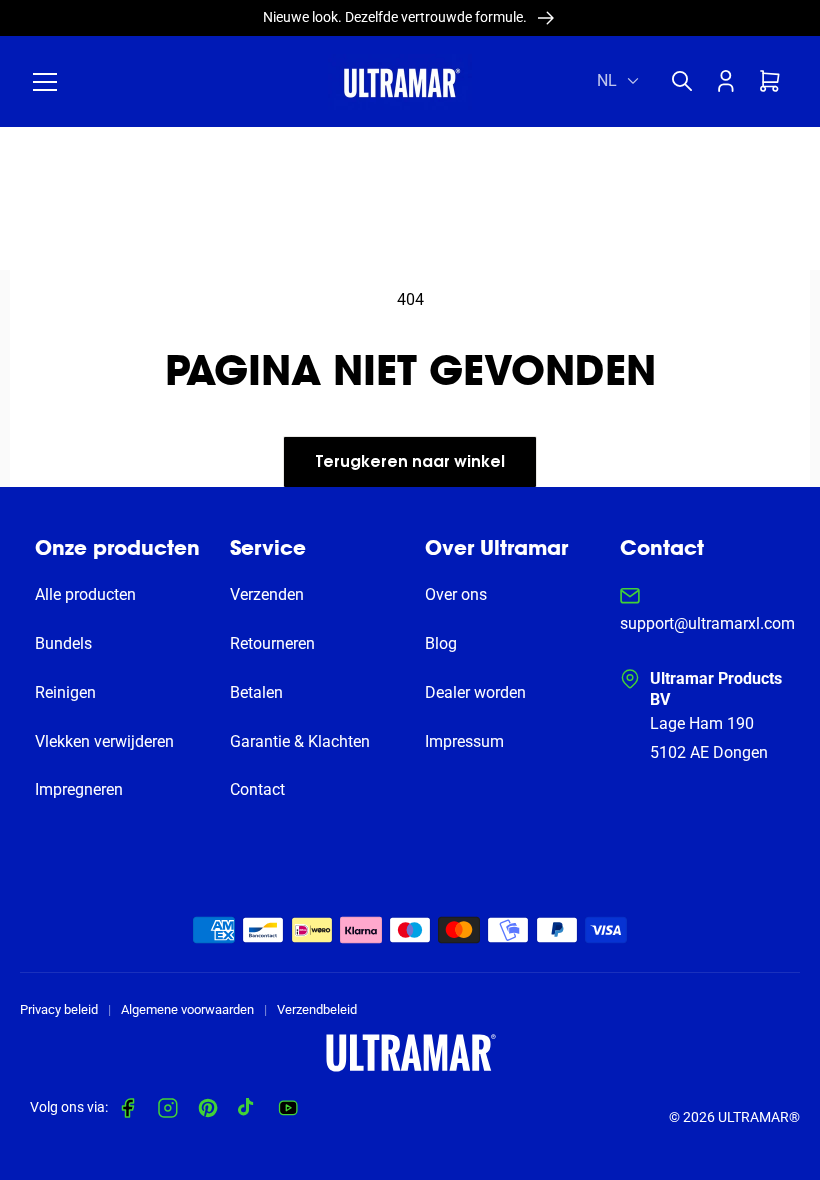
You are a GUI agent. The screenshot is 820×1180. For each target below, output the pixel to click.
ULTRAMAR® (759, 1117)
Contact (257, 789)
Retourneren (272, 643)
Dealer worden (475, 692)
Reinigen (65, 692)
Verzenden (267, 594)
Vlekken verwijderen (104, 741)
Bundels (63, 643)
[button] (45, 82)
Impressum (464, 741)
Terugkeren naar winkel (410, 463)
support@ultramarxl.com (707, 623)
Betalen (256, 692)
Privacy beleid (59, 1009)
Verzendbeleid (317, 1009)
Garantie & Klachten (300, 741)
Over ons (456, 594)
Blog (441, 643)
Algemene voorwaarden (187, 1009)
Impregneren (79, 789)
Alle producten (85, 594)
